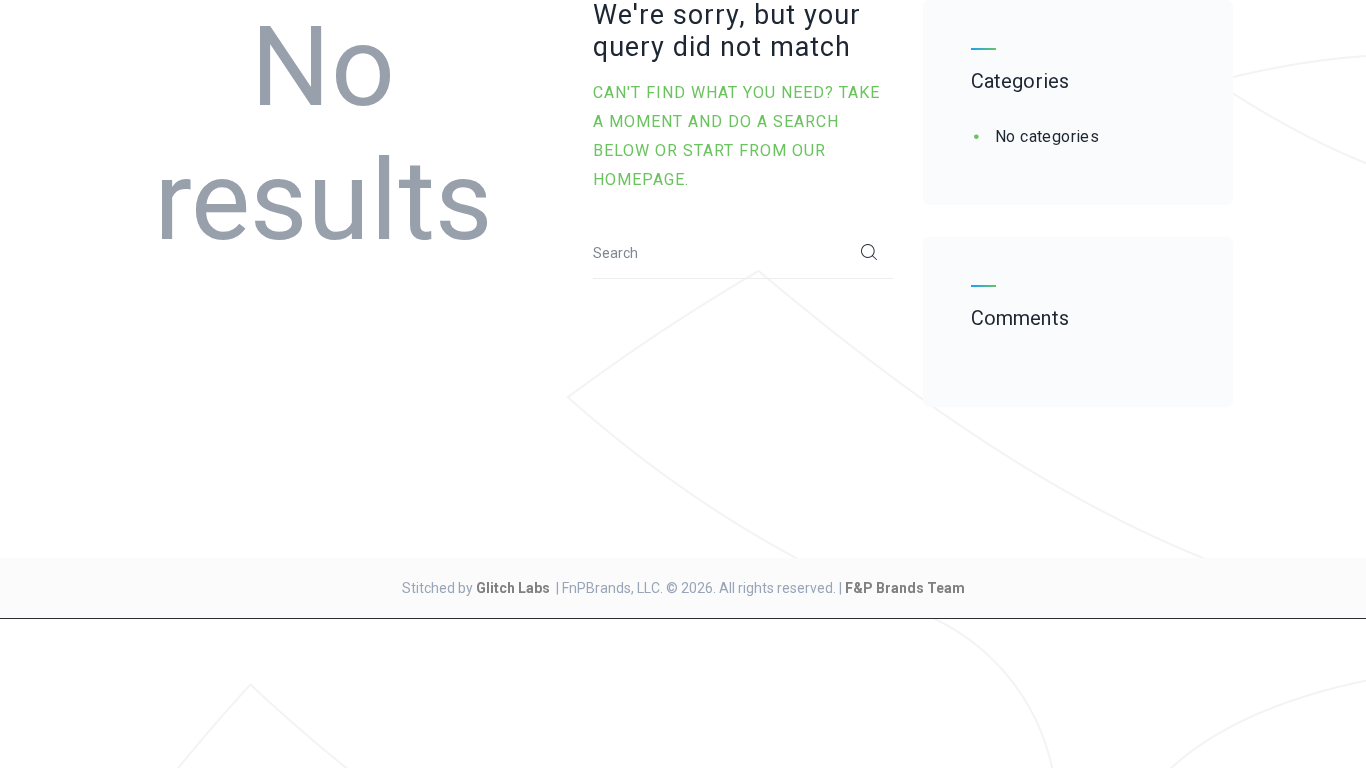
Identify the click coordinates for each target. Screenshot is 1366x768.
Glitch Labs (513, 588)
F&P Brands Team (905, 588)
